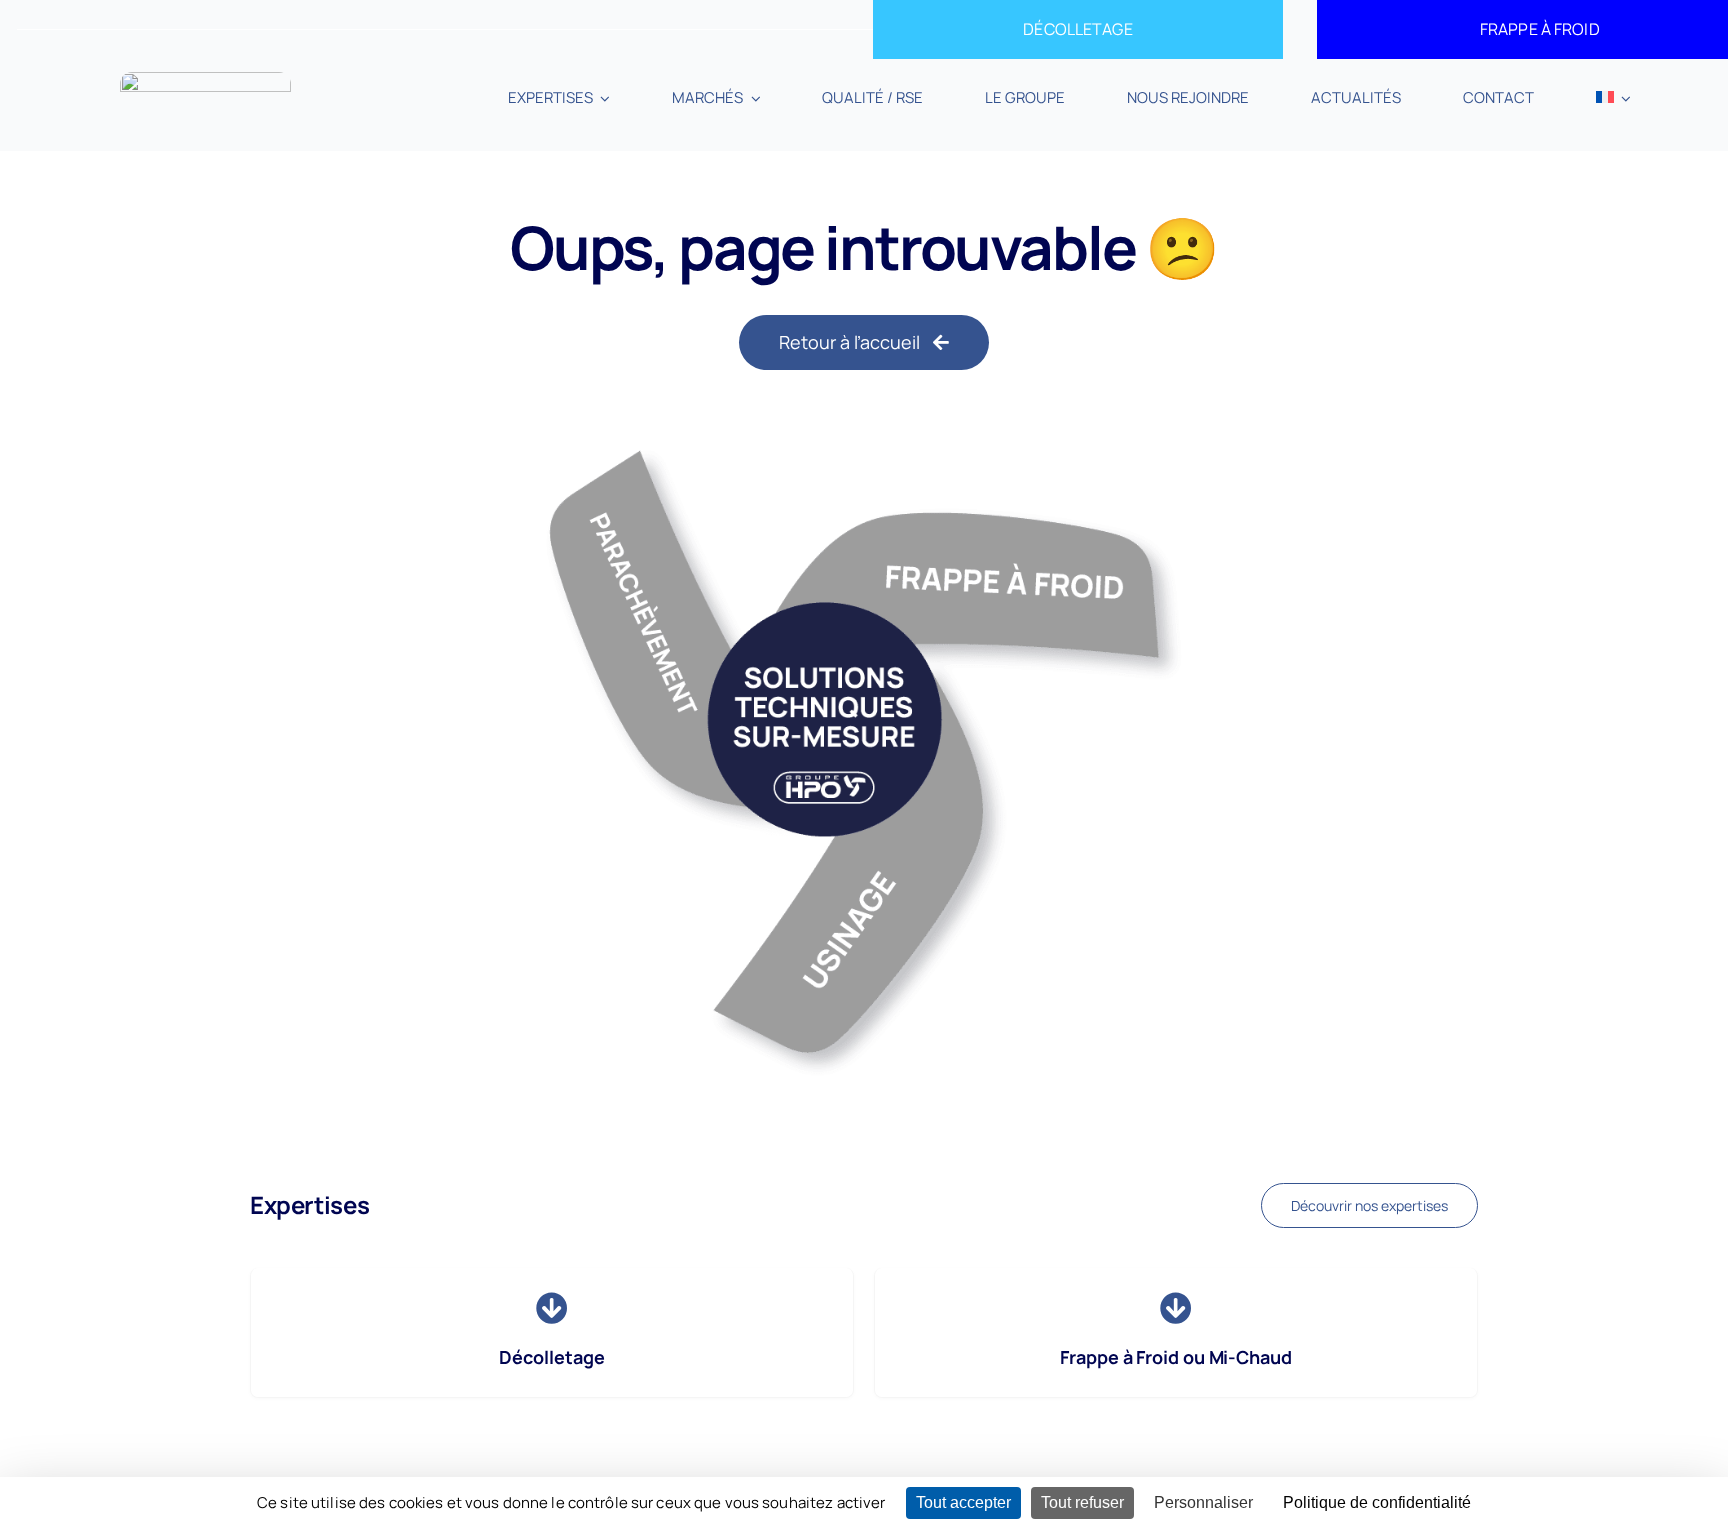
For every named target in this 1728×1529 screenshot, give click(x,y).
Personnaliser (1203, 1502)
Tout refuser (1082, 1502)
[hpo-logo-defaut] (205, 80)
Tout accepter (963, 1502)
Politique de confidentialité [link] (1377, 1502)
